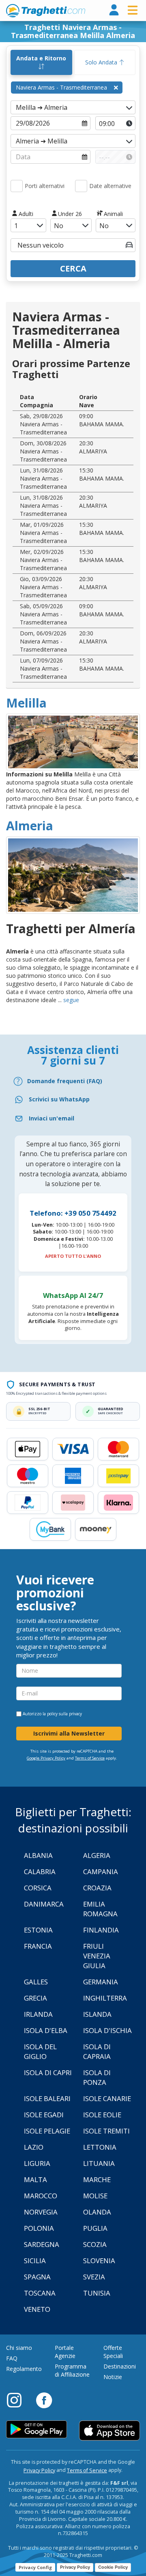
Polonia (39, 2228)
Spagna (37, 2277)
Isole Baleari (47, 2098)
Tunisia (97, 2293)
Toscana (40, 2293)
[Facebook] (44, 2400)
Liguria (37, 2163)
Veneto (37, 2309)
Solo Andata (102, 62)
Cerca (73, 268)
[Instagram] (18, 2400)
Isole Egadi (44, 2115)
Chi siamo (19, 2348)
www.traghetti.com (46, 11)
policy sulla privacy (64, 1714)
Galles (36, 1982)
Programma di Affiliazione (72, 2370)
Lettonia (100, 2147)
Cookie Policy (113, 2567)
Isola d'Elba (46, 2030)
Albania (38, 1855)
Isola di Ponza (97, 2077)
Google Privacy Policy (46, 1758)
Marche (97, 2179)
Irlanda (38, 2014)
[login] (114, 10)
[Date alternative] (81, 186)
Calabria (40, 1872)
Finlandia (101, 1930)
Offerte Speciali (113, 2352)
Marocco (41, 2196)
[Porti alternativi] (17, 186)
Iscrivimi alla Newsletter (69, 1733)
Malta (35, 2179)
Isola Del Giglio (40, 2051)
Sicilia (35, 2261)
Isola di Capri (48, 2073)
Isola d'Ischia (107, 2030)
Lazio (34, 2147)
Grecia (35, 1998)
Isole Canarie (107, 2098)
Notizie (113, 2377)
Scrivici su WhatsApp (59, 1099)
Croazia (97, 1888)
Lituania (99, 2163)
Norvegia (41, 2212)
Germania (101, 1982)
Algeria (97, 1855)
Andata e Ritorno (41, 58)
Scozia (95, 2244)
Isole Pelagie (47, 2131)
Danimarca (44, 1904)
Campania (101, 1872)
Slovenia (99, 2261)
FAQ (12, 2358)
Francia (38, 1946)
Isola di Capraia (97, 2051)
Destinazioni (120, 2366)
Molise (95, 2196)
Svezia (94, 2277)
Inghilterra (105, 1998)
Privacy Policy (39, 2470)
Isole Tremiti (106, 2131)
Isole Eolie (102, 2115)
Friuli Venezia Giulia (97, 1956)
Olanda (97, 2212)
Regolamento (24, 2369)
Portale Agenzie (65, 2352)
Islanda (97, 2014)
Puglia (95, 2228)
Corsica (38, 1888)
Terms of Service (90, 1758)
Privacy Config (35, 2567)
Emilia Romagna (100, 1909)
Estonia (38, 1930)
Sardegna (42, 2244)
